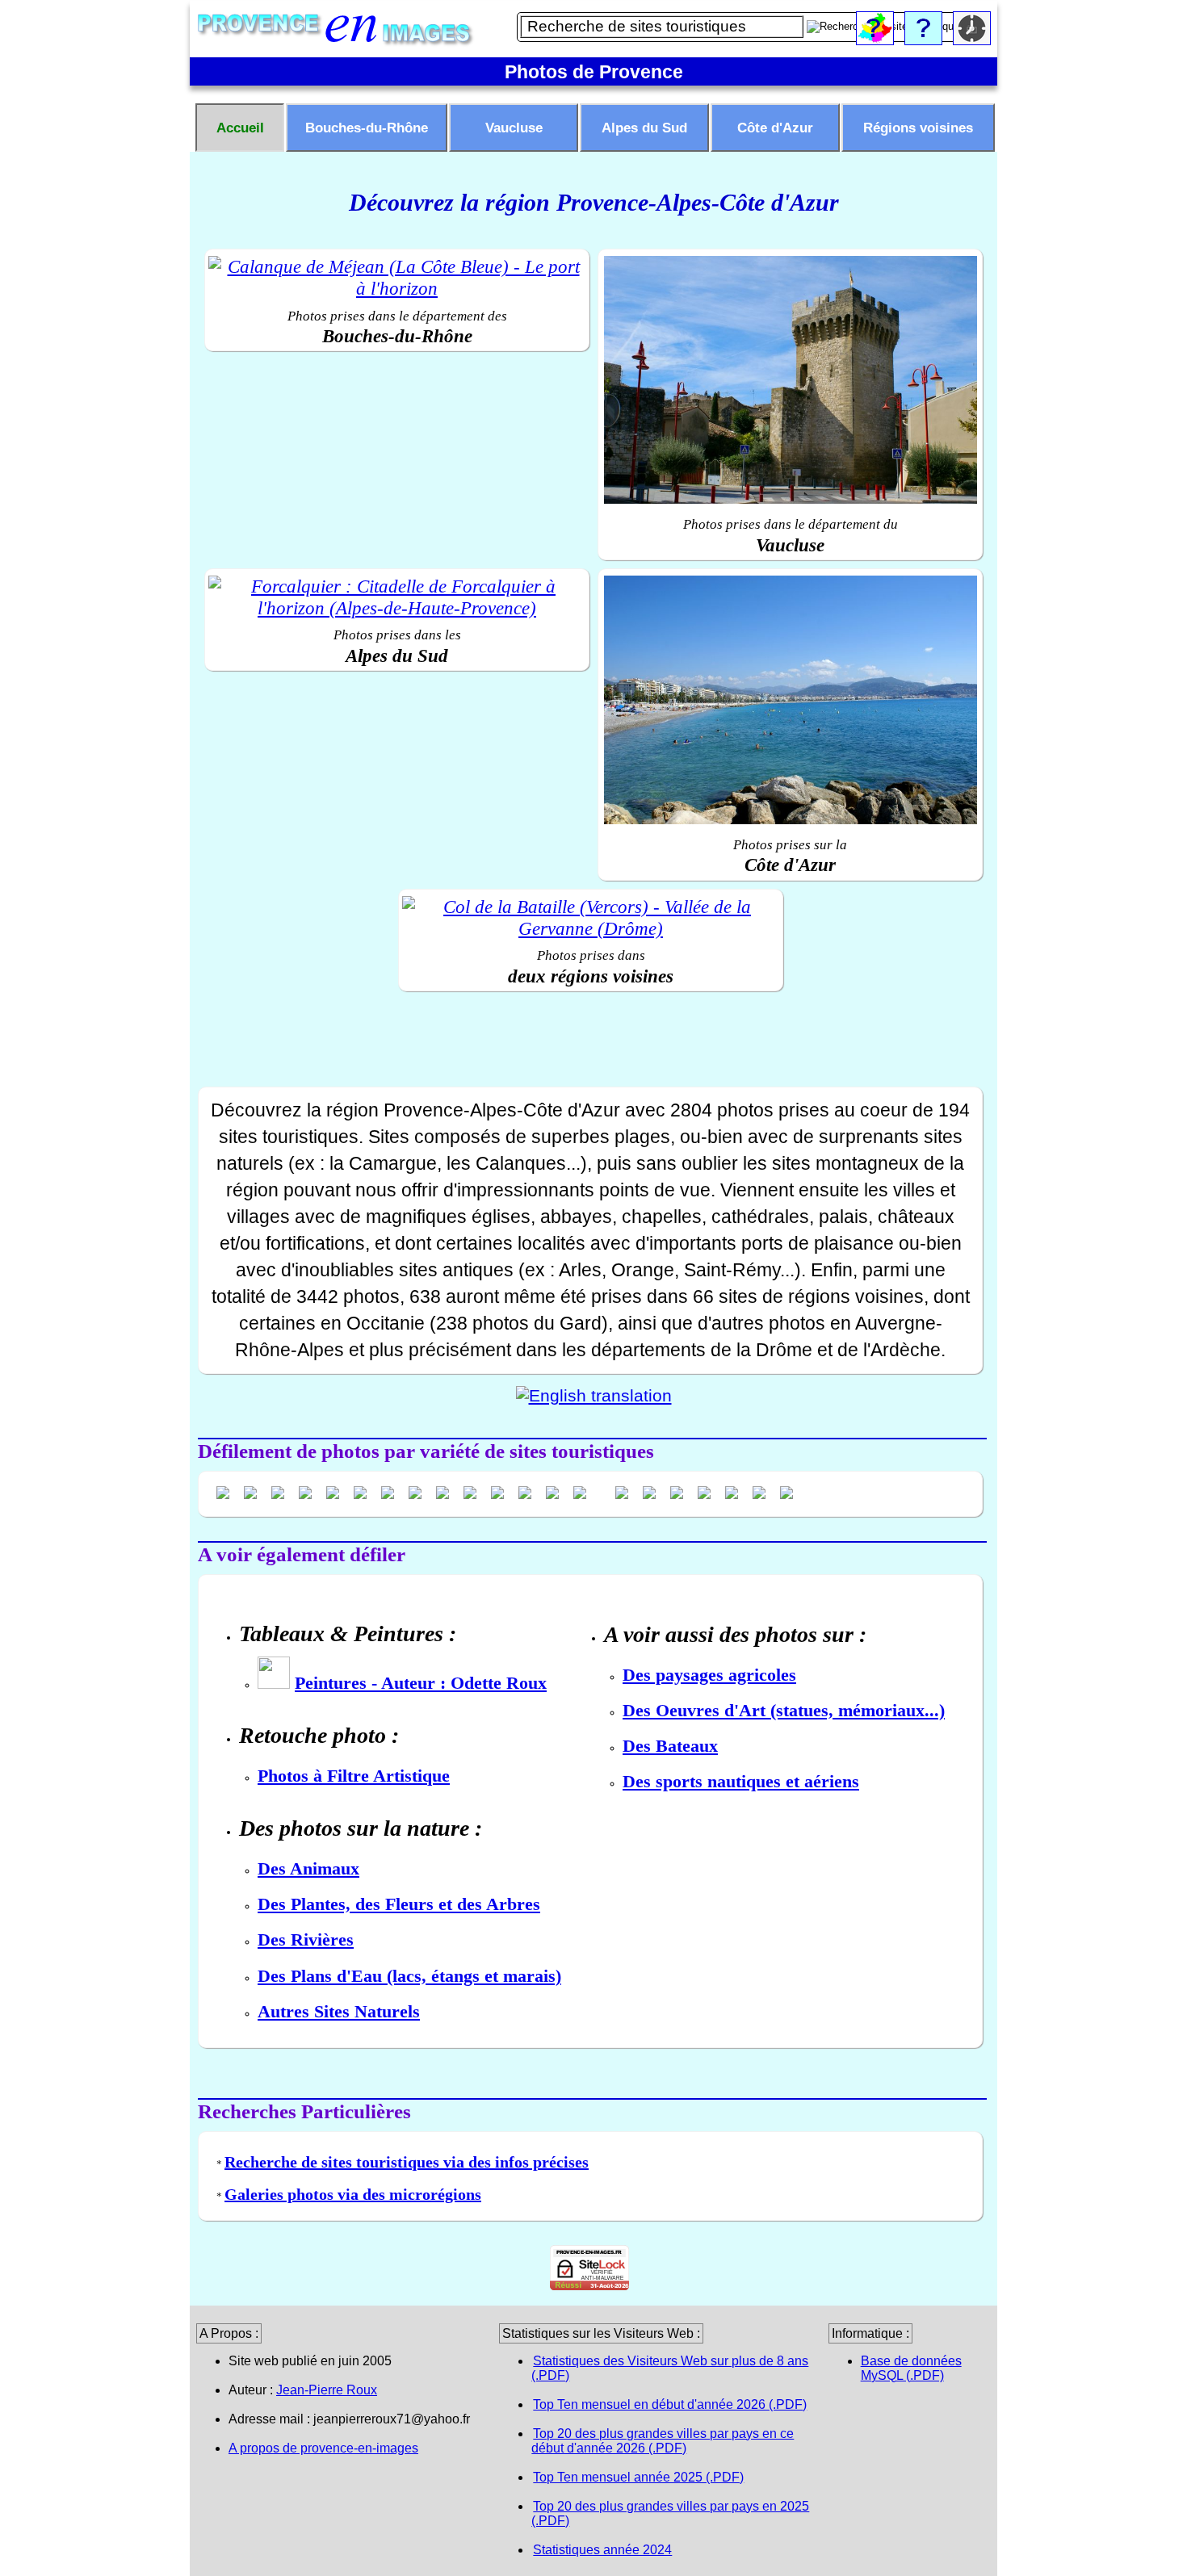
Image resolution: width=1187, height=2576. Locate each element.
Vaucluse (514, 128)
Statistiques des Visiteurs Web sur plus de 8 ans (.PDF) (670, 2368)
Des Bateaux (670, 1746)
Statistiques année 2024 (602, 2550)
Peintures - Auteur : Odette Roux (421, 1683)
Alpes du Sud (644, 128)
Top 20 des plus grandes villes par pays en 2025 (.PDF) (670, 2513)
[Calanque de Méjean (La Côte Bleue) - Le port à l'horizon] (397, 278)
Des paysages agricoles (709, 1675)
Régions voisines (918, 128)
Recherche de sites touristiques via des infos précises (407, 2162)
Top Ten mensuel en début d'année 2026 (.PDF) (670, 2404)
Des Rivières (306, 1939)
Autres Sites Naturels (339, 2011)
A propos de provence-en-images (323, 2448)
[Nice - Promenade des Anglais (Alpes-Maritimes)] (790, 702)
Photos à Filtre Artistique (354, 1776)
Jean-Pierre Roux (327, 2390)
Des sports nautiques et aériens (741, 1781)
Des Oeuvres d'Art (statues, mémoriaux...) (784, 1710)
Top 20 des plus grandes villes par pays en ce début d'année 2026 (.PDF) (663, 2441)
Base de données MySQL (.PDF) (911, 2368)
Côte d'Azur (775, 128)
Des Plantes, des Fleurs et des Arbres (399, 1904)
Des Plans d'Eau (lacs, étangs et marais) (409, 1976)
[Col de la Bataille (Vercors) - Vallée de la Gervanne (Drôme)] (591, 918)
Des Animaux (308, 1868)
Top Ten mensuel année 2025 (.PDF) (638, 2477)
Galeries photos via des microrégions (353, 2194)
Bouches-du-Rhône (367, 128)
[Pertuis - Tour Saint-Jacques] (790, 382)
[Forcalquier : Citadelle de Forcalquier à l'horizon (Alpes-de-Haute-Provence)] (397, 598)
